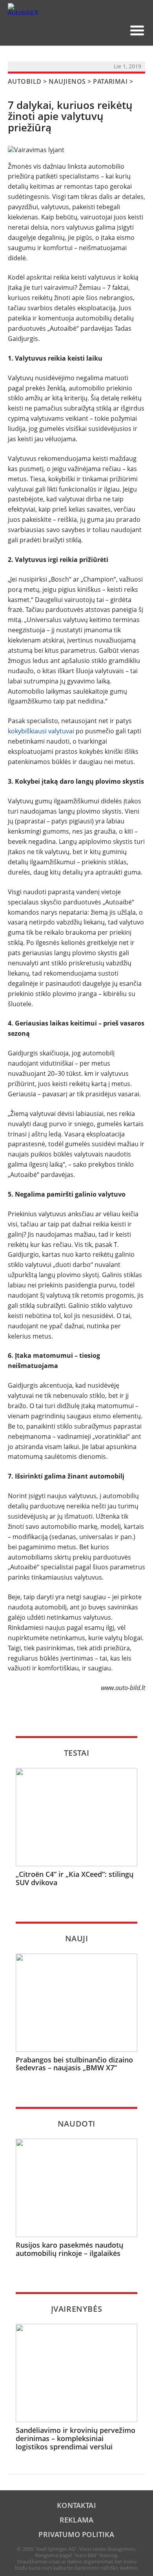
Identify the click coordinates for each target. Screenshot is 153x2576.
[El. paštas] (92, 30)
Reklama (76, 2520)
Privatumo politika (76, 2534)
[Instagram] (117, 30)
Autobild (25, 81)
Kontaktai (76, 2505)
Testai (77, 1753)
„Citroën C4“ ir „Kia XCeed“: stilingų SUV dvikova (75, 1878)
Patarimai (110, 81)
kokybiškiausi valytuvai (41, 731)
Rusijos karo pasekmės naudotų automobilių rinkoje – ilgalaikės (69, 2249)
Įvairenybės (77, 2309)
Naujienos (67, 81)
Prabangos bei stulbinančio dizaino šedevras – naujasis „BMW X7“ (74, 2064)
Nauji (77, 1938)
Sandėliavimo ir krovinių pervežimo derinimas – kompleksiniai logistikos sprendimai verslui (76, 2438)
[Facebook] (104, 30)
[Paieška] (79, 30)
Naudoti (76, 2124)
